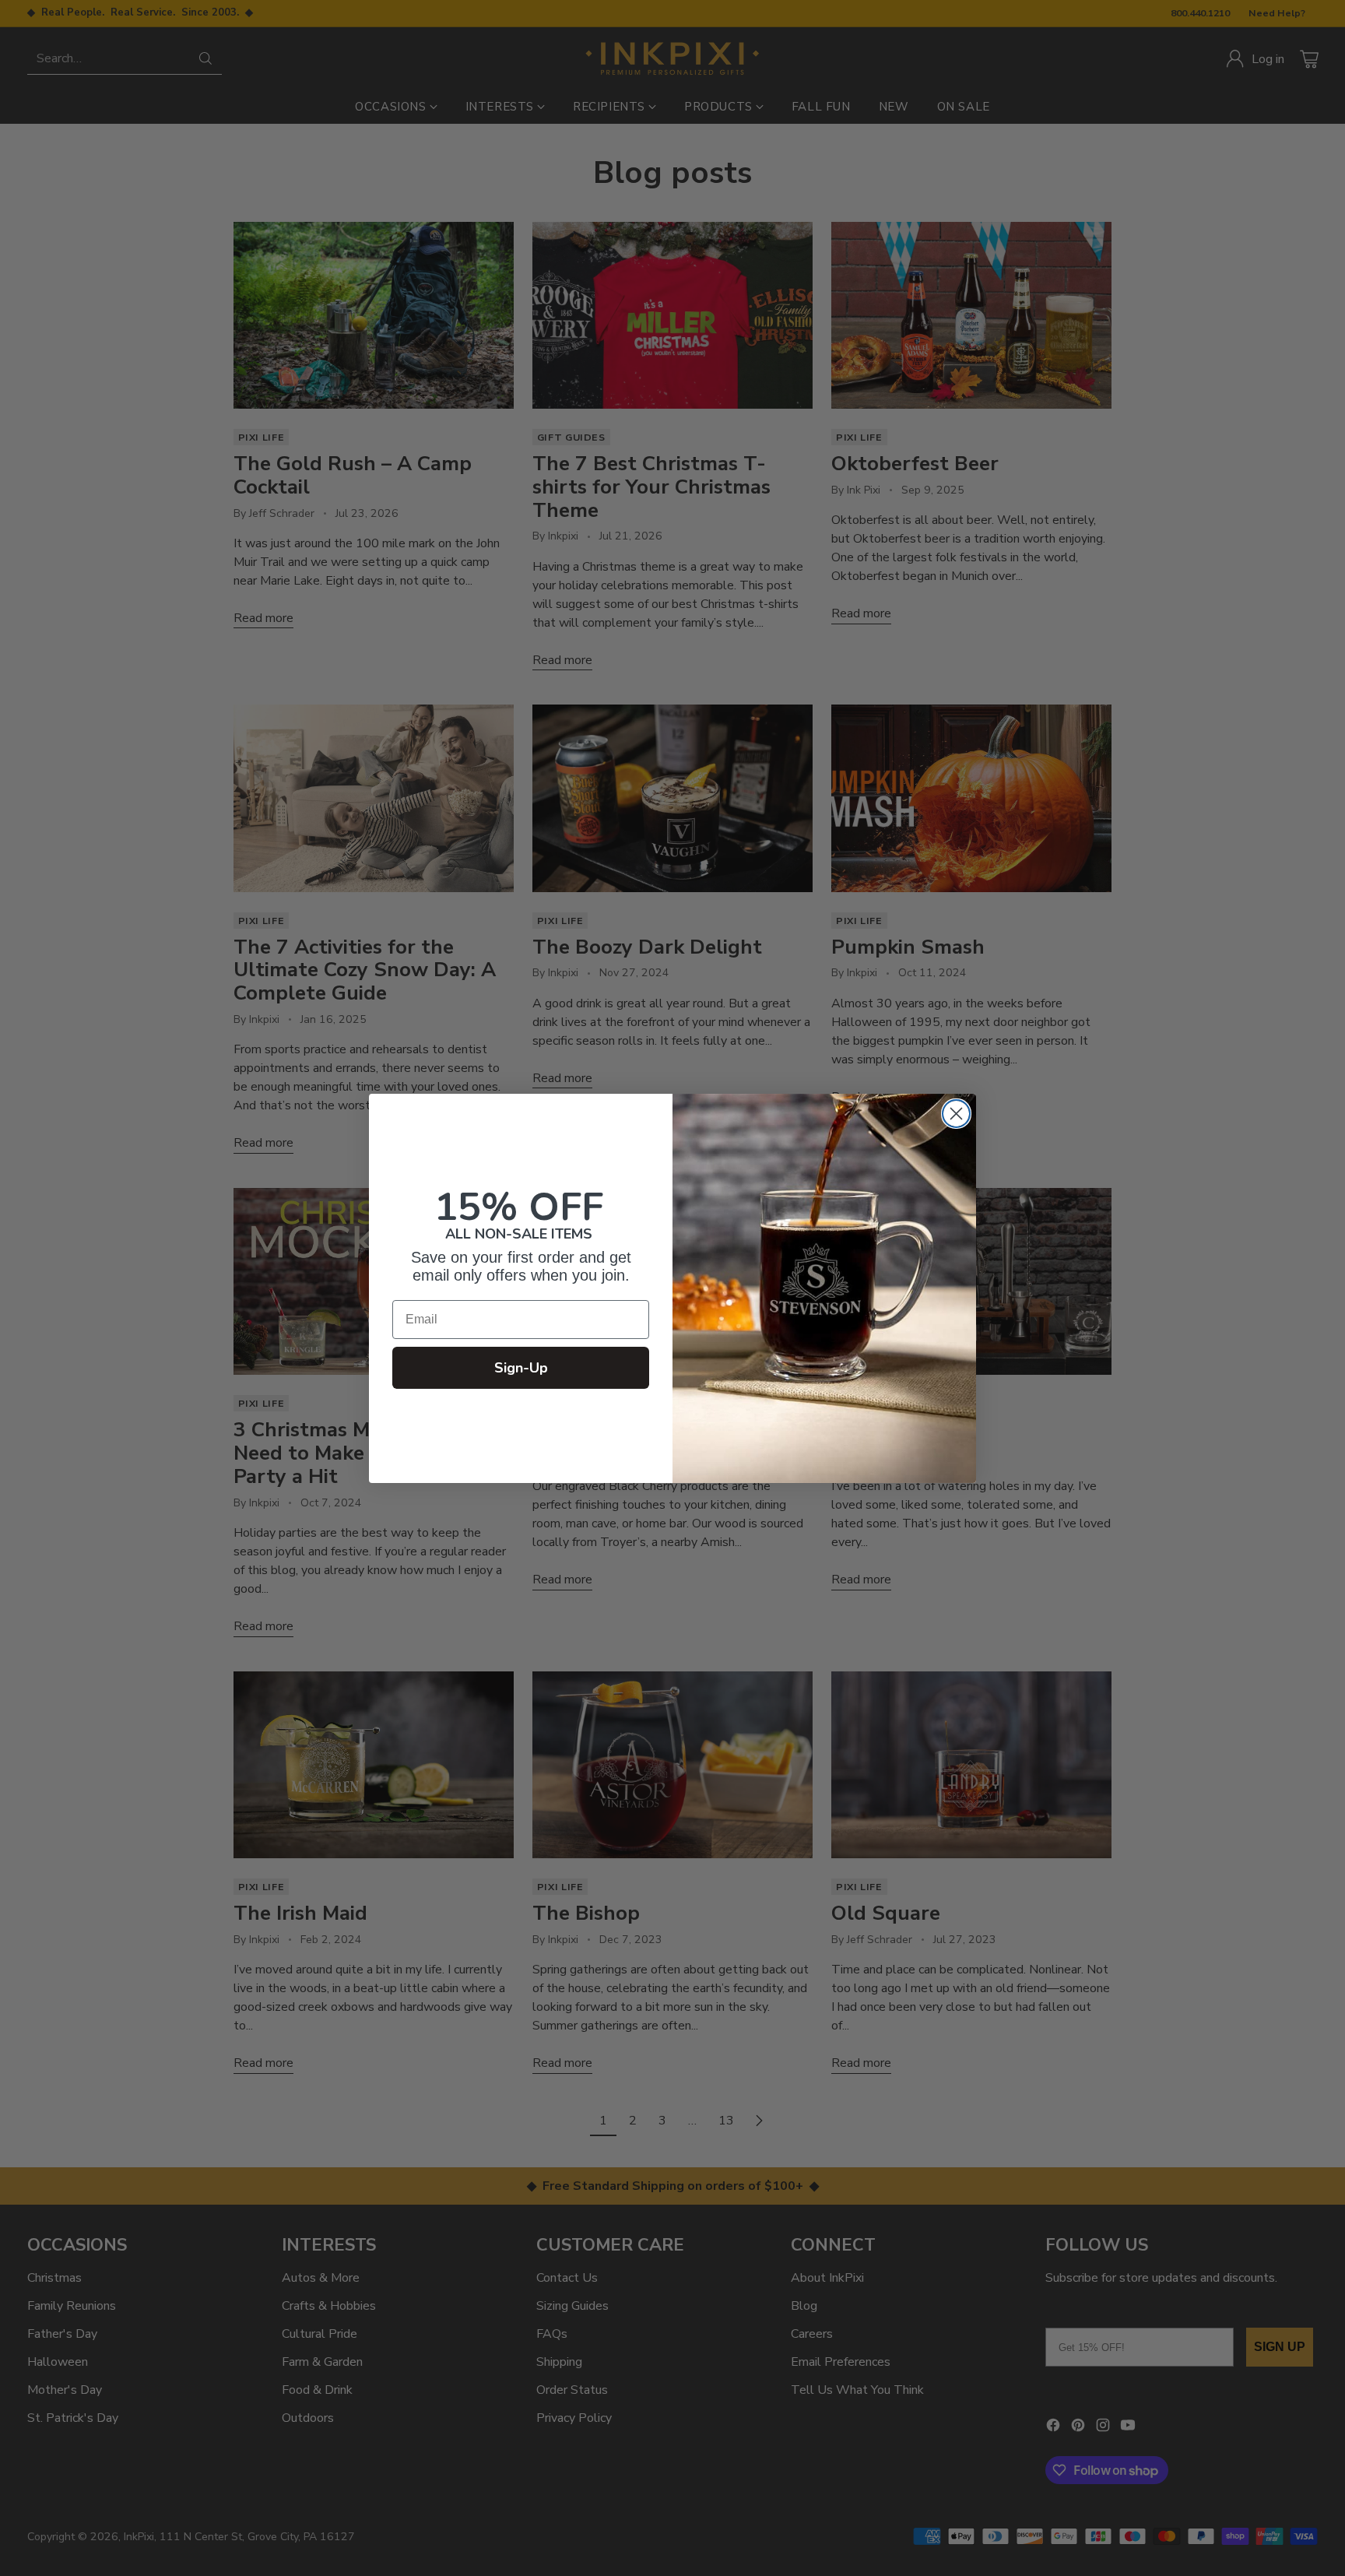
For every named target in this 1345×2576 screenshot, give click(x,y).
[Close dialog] (956, 1114)
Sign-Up (521, 1368)
